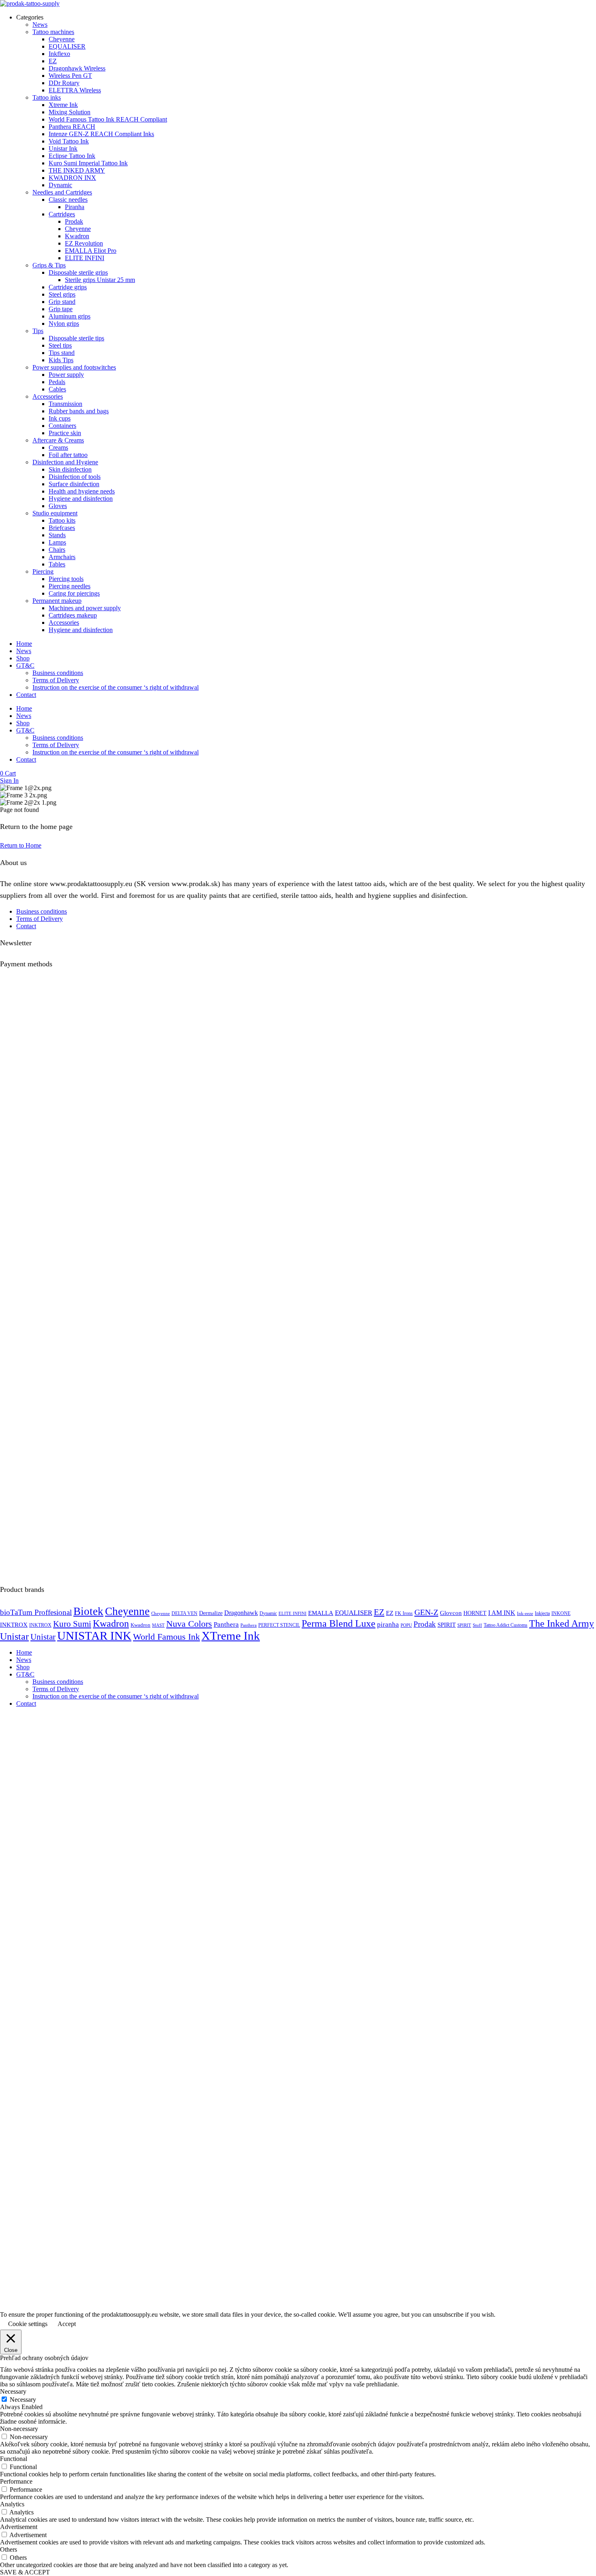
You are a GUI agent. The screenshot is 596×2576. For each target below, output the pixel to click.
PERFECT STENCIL (279, 1625)
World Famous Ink (166, 1637)
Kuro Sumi (72, 1624)
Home (24, 644)
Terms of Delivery (56, 680)
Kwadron (111, 1623)
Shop (23, 658)
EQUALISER (354, 1613)
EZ (379, 1612)
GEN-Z (426, 1612)
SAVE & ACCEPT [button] (25, 2572)
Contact (26, 695)
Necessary (23, 2400)
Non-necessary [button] (19, 2429)
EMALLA (321, 1613)
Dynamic (268, 1614)
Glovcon (451, 1613)
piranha (388, 1624)
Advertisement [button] (19, 2527)
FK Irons (404, 1614)
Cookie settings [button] (28, 2324)
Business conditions (58, 673)
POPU (406, 1625)
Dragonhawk (241, 1613)
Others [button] (9, 2549)
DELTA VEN (184, 1614)
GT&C (25, 665)
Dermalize (211, 1613)
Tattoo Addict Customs (506, 1625)
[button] (8, 773)
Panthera (226, 1624)
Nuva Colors (189, 1624)
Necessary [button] (13, 2391)
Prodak (425, 1624)
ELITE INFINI (293, 1614)
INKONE (561, 1614)
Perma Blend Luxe (339, 1623)
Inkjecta (542, 1614)
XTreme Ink (231, 1636)
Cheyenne (127, 1611)
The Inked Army (562, 1623)
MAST (158, 1625)
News (24, 651)
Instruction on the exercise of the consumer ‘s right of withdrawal (116, 687)
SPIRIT (447, 1625)
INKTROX (14, 1624)
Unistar (14, 1636)
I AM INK (502, 1613)
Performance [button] (16, 2481)
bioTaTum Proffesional (36, 1612)
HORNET (475, 1613)
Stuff (477, 1625)
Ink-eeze (525, 1614)
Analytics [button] (12, 2504)
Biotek (88, 1611)
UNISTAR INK (94, 1636)
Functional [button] (14, 2459)
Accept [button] (67, 2324)
